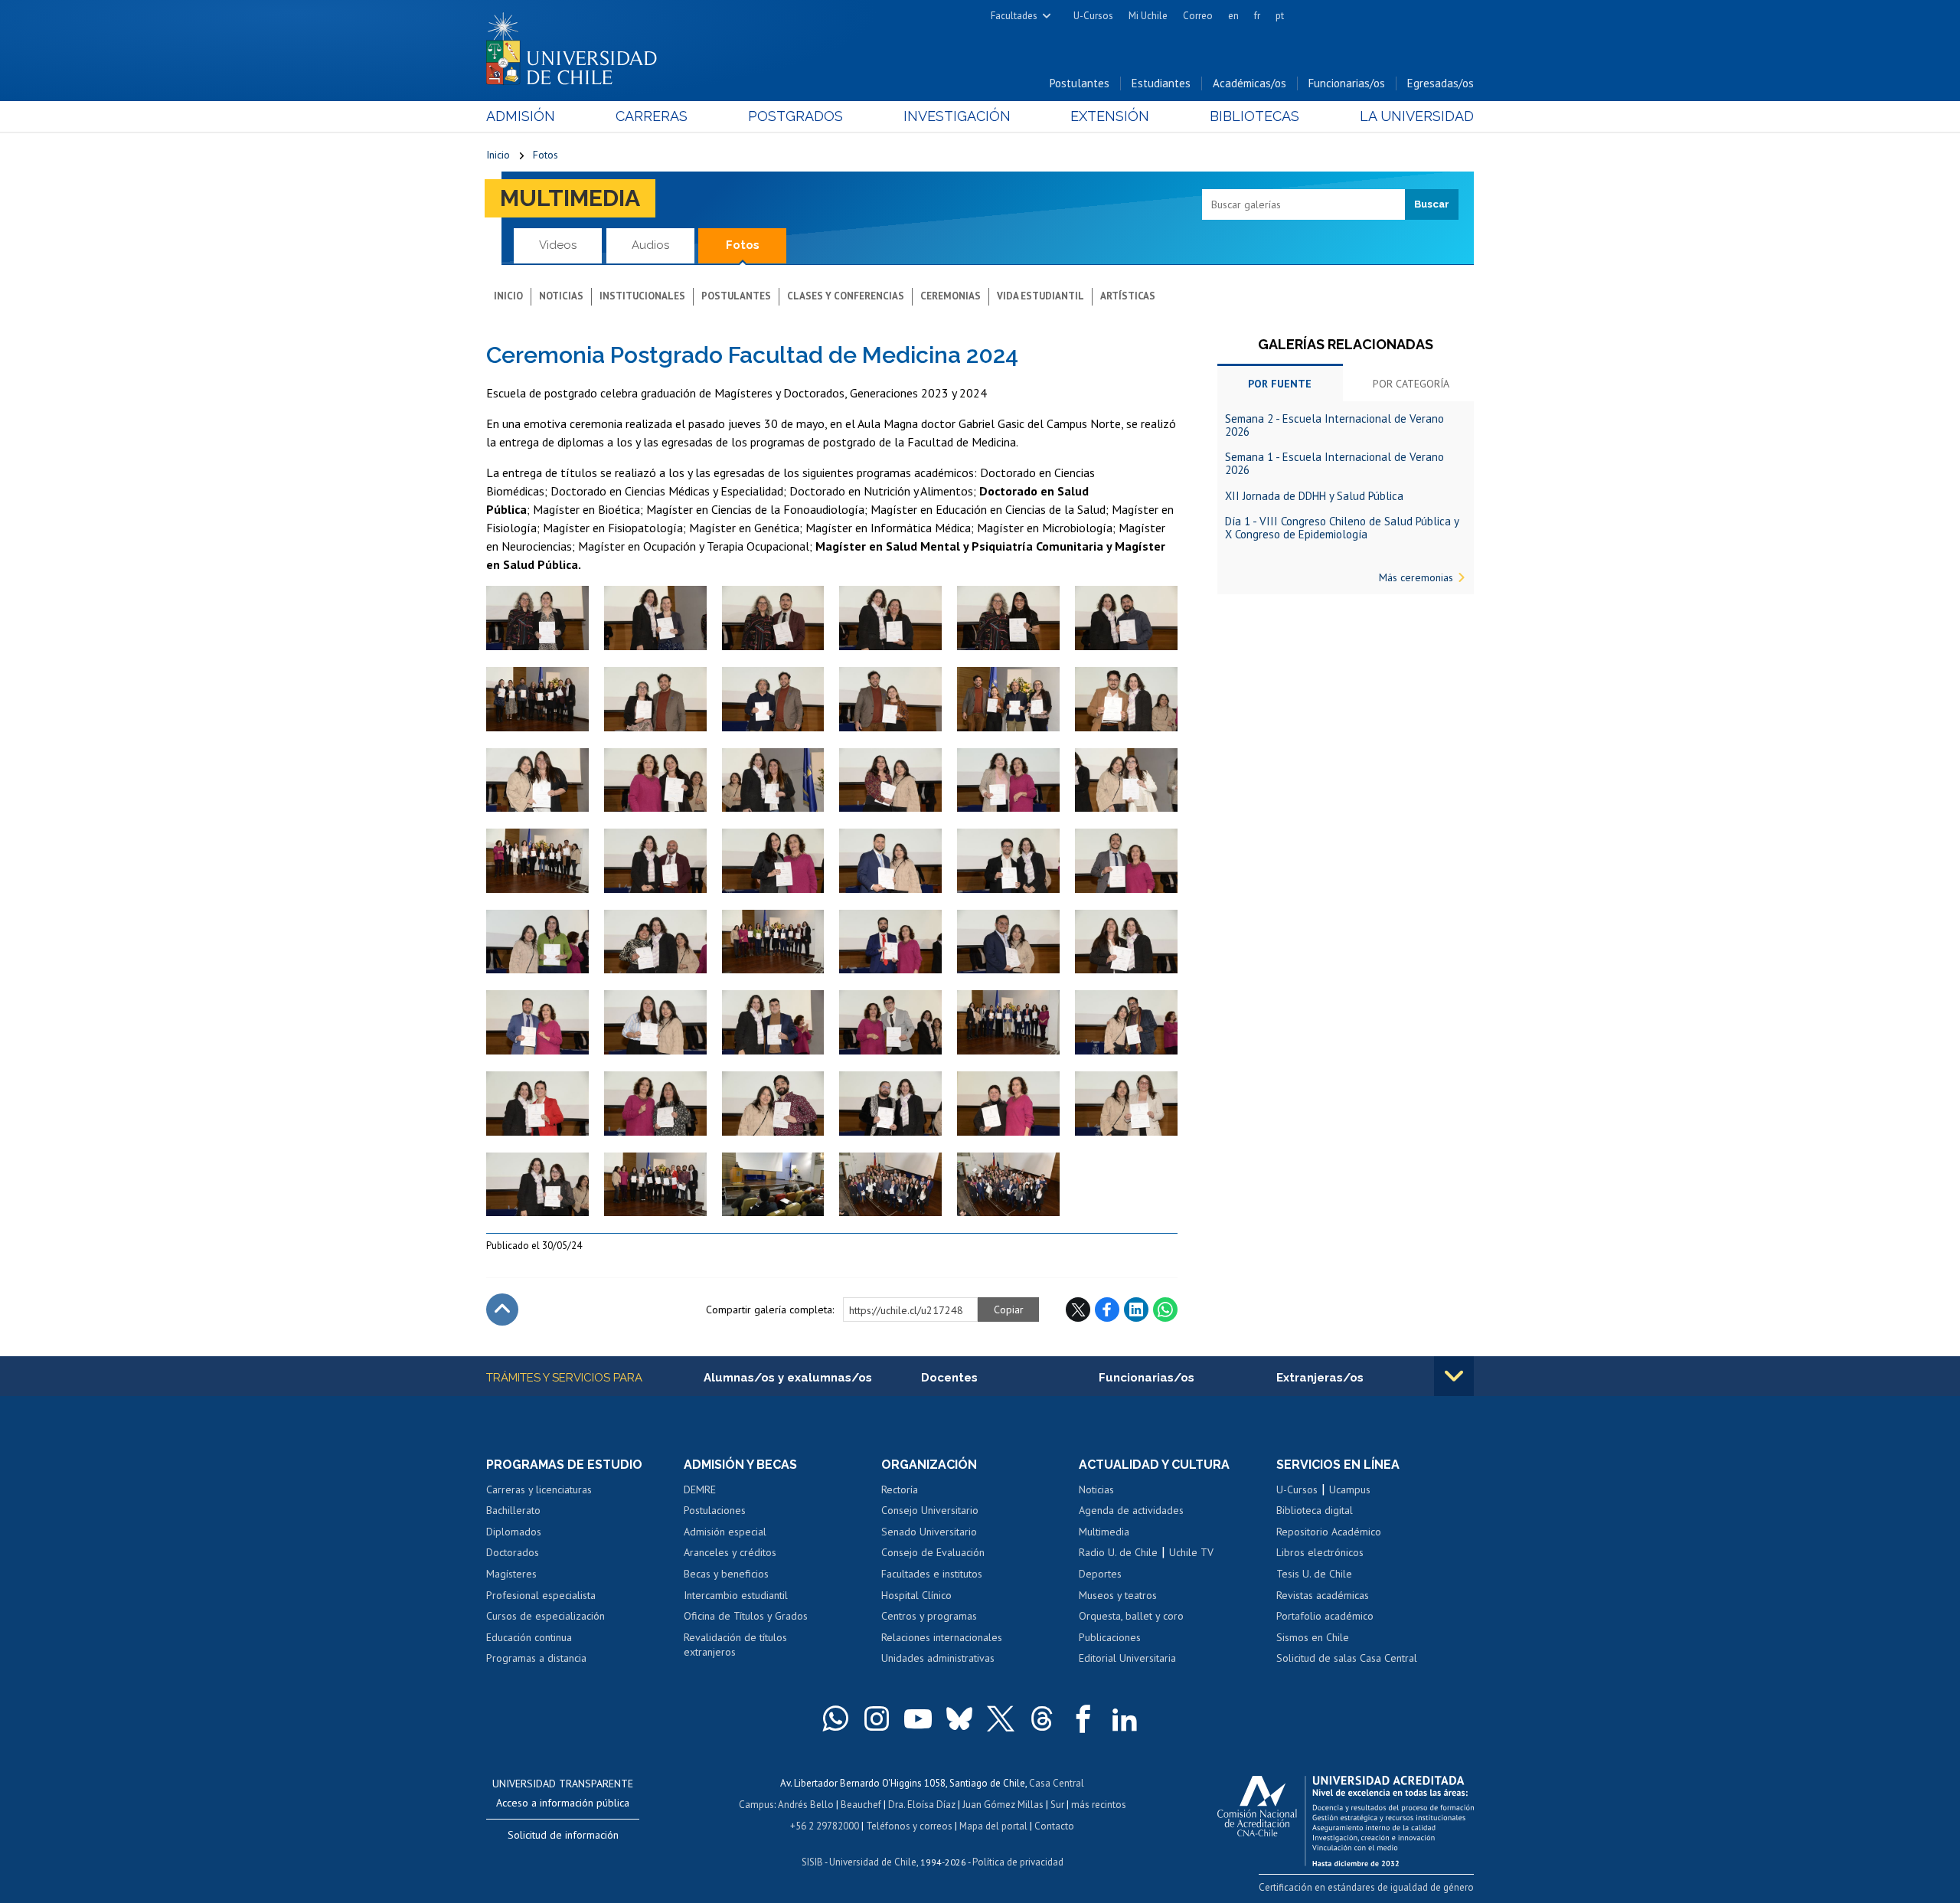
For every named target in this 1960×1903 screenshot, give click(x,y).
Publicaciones (1110, 1637)
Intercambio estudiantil (736, 1595)
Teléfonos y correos (909, 1826)
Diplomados (514, 1532)
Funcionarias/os (1347, 83)
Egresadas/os (1441, 83)
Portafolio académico (1325, 1616)
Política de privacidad (1018, 1862)
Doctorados (513, 1552)
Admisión (521, 116)
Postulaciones (715, 1510)
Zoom (502, 593)
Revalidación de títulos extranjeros (735, 1645)
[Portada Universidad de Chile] (577, 45)
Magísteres (511, 1574)
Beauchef (861, 1805)
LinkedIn (1136, 1310)
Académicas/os (1249, 83)
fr (1257, 16)
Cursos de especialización (546, 1616)
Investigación (957, 116)
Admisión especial (725, 1532)
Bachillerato (513, 1510)
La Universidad (1417, 116)
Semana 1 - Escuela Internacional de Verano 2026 (1334, 463)
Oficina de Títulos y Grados (746, 1616)
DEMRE (700, 1489)
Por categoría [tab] (1411, 384)
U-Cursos (1093, 16)
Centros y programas (929, 1616)
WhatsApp (1165, 1310)
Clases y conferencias (846, 296)
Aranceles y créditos (730, 1552)
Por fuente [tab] (1280, 384)
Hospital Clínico (916, 1595)
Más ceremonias (1416, 577)
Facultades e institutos (932, 1574)
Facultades (1014, 16)
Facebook (1107, 1310)
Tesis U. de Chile (1314, 1574)
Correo (1198, 16)
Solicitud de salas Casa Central (1347, 1658)
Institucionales (642, 296)
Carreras (652, 116)
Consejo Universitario (930, 1510)
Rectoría (900, 1489)
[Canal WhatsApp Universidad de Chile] (835, 1718)
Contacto (1054, 1826)
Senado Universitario (929, 1532)
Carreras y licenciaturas (539, 1489)
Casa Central (1057, 1783)
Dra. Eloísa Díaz (922, 1805)
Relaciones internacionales (942, 1637)
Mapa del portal (993, 1826)
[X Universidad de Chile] (1001, 1718)
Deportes (1100, 1574)
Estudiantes (1161, 83)
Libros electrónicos (1320, 1552)
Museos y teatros (1118, 1595)
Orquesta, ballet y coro (1131, 1616)
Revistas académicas (1323, 1595)
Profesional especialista (541, 1595)
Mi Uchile (1148, 16)
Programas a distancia (536, 1658)
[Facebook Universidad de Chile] (1083, 1718)
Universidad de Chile (873, 1862)
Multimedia (570, 198)
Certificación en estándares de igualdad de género (1366, 1887)
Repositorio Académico (1329, 1532)
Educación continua (529, 1637)
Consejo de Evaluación (933, 1552)
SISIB (812, 1862)
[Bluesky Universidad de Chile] (959, 1718)
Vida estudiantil (1040, 296)
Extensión (1110, 116)
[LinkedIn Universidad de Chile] (1125, 1718)
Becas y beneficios (726, 1574)
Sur (1057, 1805)
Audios (650, 245)
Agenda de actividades (1131, 1510)
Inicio (498, 155)
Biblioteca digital (1315, 1510)
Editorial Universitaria (1127, 1658)
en (1233, 16)
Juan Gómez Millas (1003, 1805)
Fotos (546, 155)
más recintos (1099, 1805)
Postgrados (795, 116)
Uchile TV (1191, 1552)
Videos (558, 245)
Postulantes (1080, 83)
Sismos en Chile (1313, 1637)
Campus (756, 1805)
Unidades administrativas (938, 1658)
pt (1280, 16)
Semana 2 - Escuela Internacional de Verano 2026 (1334, 425)
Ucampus (1350, 1489)
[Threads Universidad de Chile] (1042, 1718)
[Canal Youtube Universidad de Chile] (918, 1718)
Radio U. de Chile (1118, 1552)
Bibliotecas (1254, 116)
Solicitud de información (563, 1835)
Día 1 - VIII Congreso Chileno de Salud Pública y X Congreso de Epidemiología (1342, 528)
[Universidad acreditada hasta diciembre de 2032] (1346, 1817)
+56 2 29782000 (825, 1826)
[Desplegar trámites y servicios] (1454, 1376)
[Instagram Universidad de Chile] (877, 1718)
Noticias (561, 296)
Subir (502, 1310)
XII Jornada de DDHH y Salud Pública (1314, 496)
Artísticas (1128, 296)
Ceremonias (951, 296)
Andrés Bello (806, 1805)
